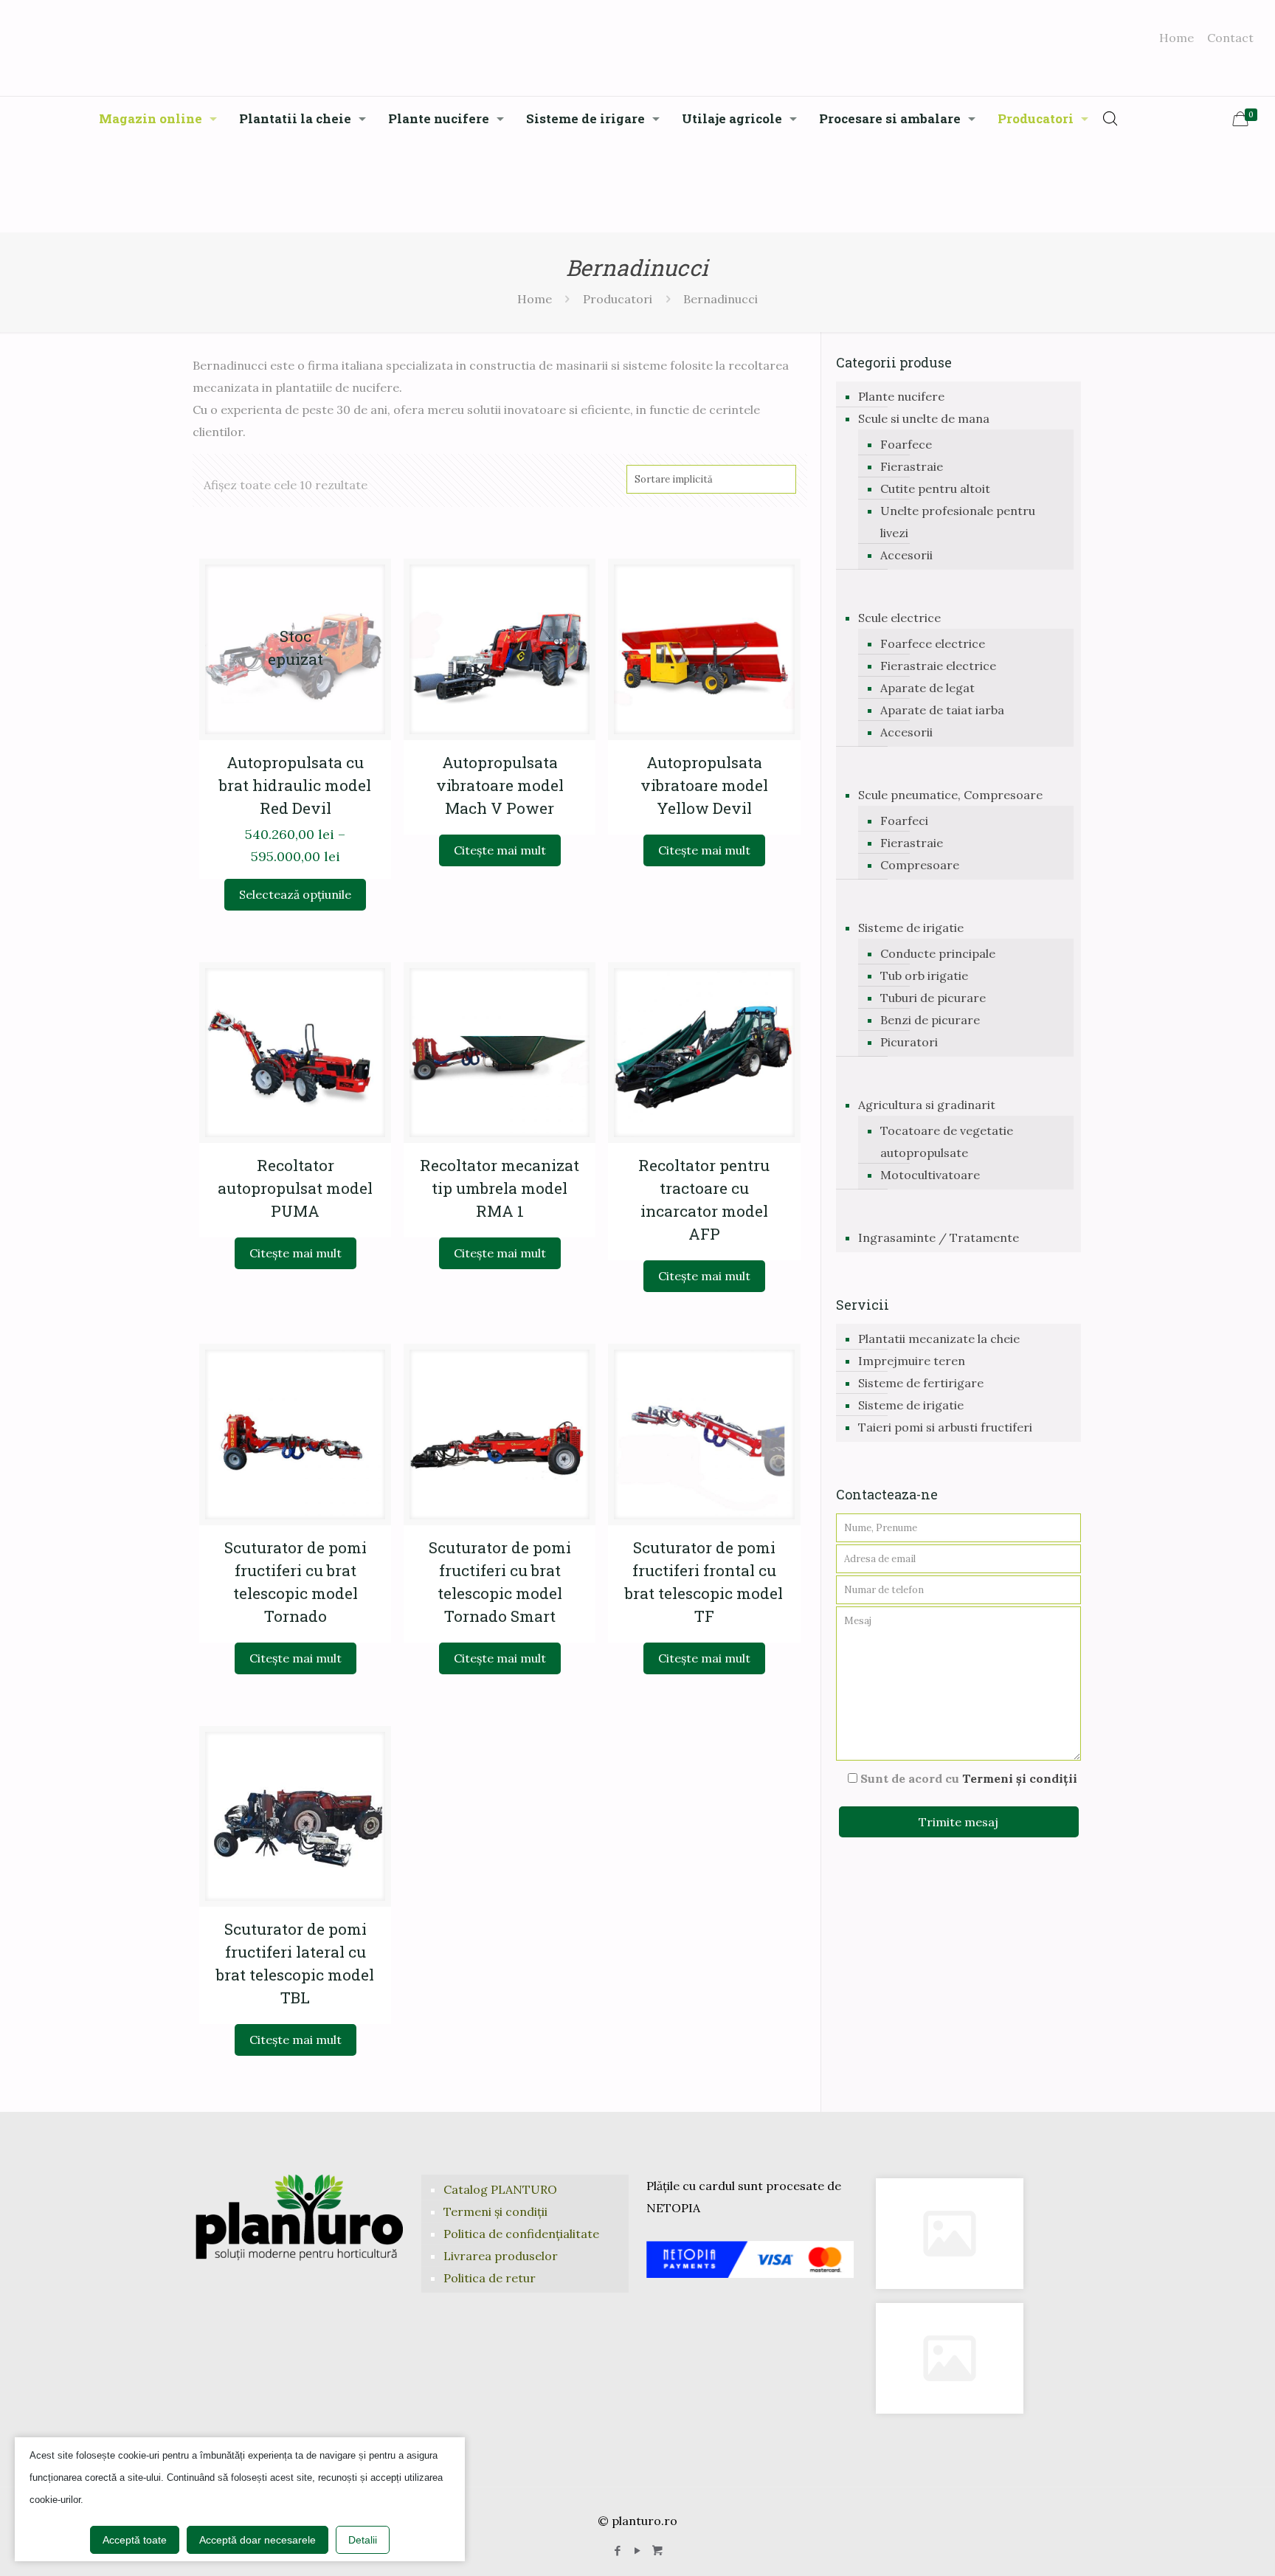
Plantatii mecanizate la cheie (939, 1339)
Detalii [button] (363, 2540)
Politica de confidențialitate (521, 2234)
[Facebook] (617, 2551)
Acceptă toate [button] (135, 2540)
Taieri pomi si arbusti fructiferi (945, 1427)
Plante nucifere (901, 396)
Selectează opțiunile (295, 894)
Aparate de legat (927, 688)
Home (1176, 38)
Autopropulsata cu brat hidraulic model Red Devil (295, 785)
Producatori (618, 299)
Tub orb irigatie (924, 976)
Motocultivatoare (930, 1175)
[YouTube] (637, 2551)
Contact (1230, 38)
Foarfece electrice (933, 643)
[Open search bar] (1110, 118)
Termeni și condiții (1020, 1778)
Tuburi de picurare (933, 998)
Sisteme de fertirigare (921, 1383)
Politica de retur (490, 2278)
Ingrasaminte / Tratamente (939, 1237)
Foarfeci (904, 821)
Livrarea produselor (501, 2256)
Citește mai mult (500, 850)
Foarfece (906, 444)
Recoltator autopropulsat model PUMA (295, 1188)
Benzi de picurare (930, 1020)
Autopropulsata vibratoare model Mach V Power (500, 785)
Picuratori (909, 1042)
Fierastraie (912, 466)
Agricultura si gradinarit (927, 1105)
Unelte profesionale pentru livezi (958, 522)
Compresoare (920, 865)
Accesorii (906, 555)
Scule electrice (899, 618)
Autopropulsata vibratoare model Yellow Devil (704, 785)
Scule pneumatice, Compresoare (950, 795)
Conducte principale (938, 953)
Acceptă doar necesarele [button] (258, 2540)
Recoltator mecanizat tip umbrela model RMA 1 (500, 1188)
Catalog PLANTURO (500, 2189)
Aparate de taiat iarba (942, 710)
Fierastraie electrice (938, 666)
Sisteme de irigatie (911, 928)
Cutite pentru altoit (935, 488)
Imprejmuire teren (912, 1361)
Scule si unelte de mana (924, 418)
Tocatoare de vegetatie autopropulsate (947, 1142)
